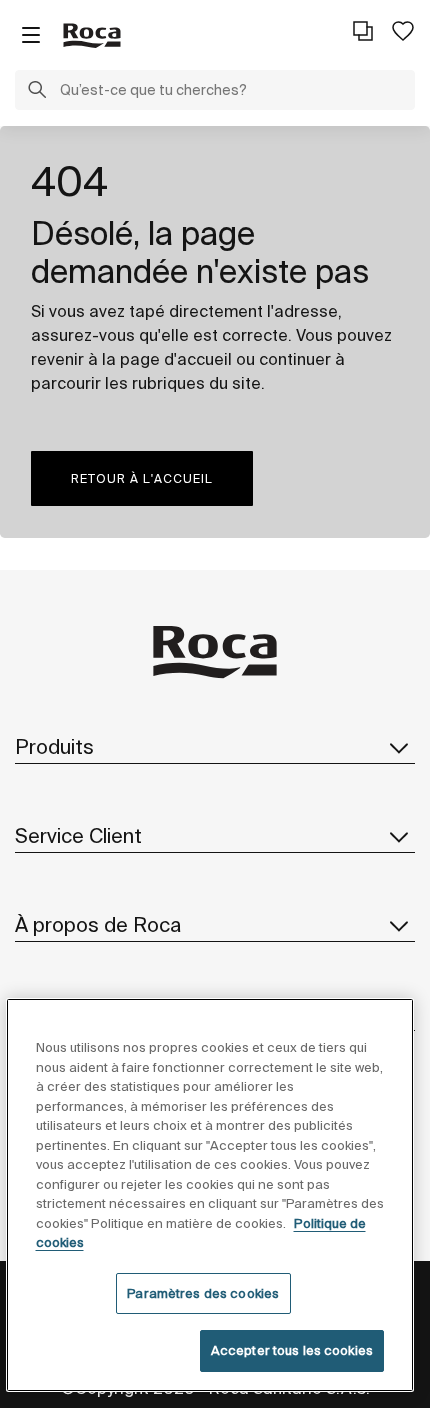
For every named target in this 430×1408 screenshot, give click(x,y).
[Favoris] (403, 31)
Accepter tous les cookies (292, 1350)
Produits (54, 746)
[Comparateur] (363, 31)
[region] (210, 1195)
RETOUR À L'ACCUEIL (142, 478)
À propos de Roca (98, 924)
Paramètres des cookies (203, 1293)
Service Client (78, 835)
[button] (37, 92)
